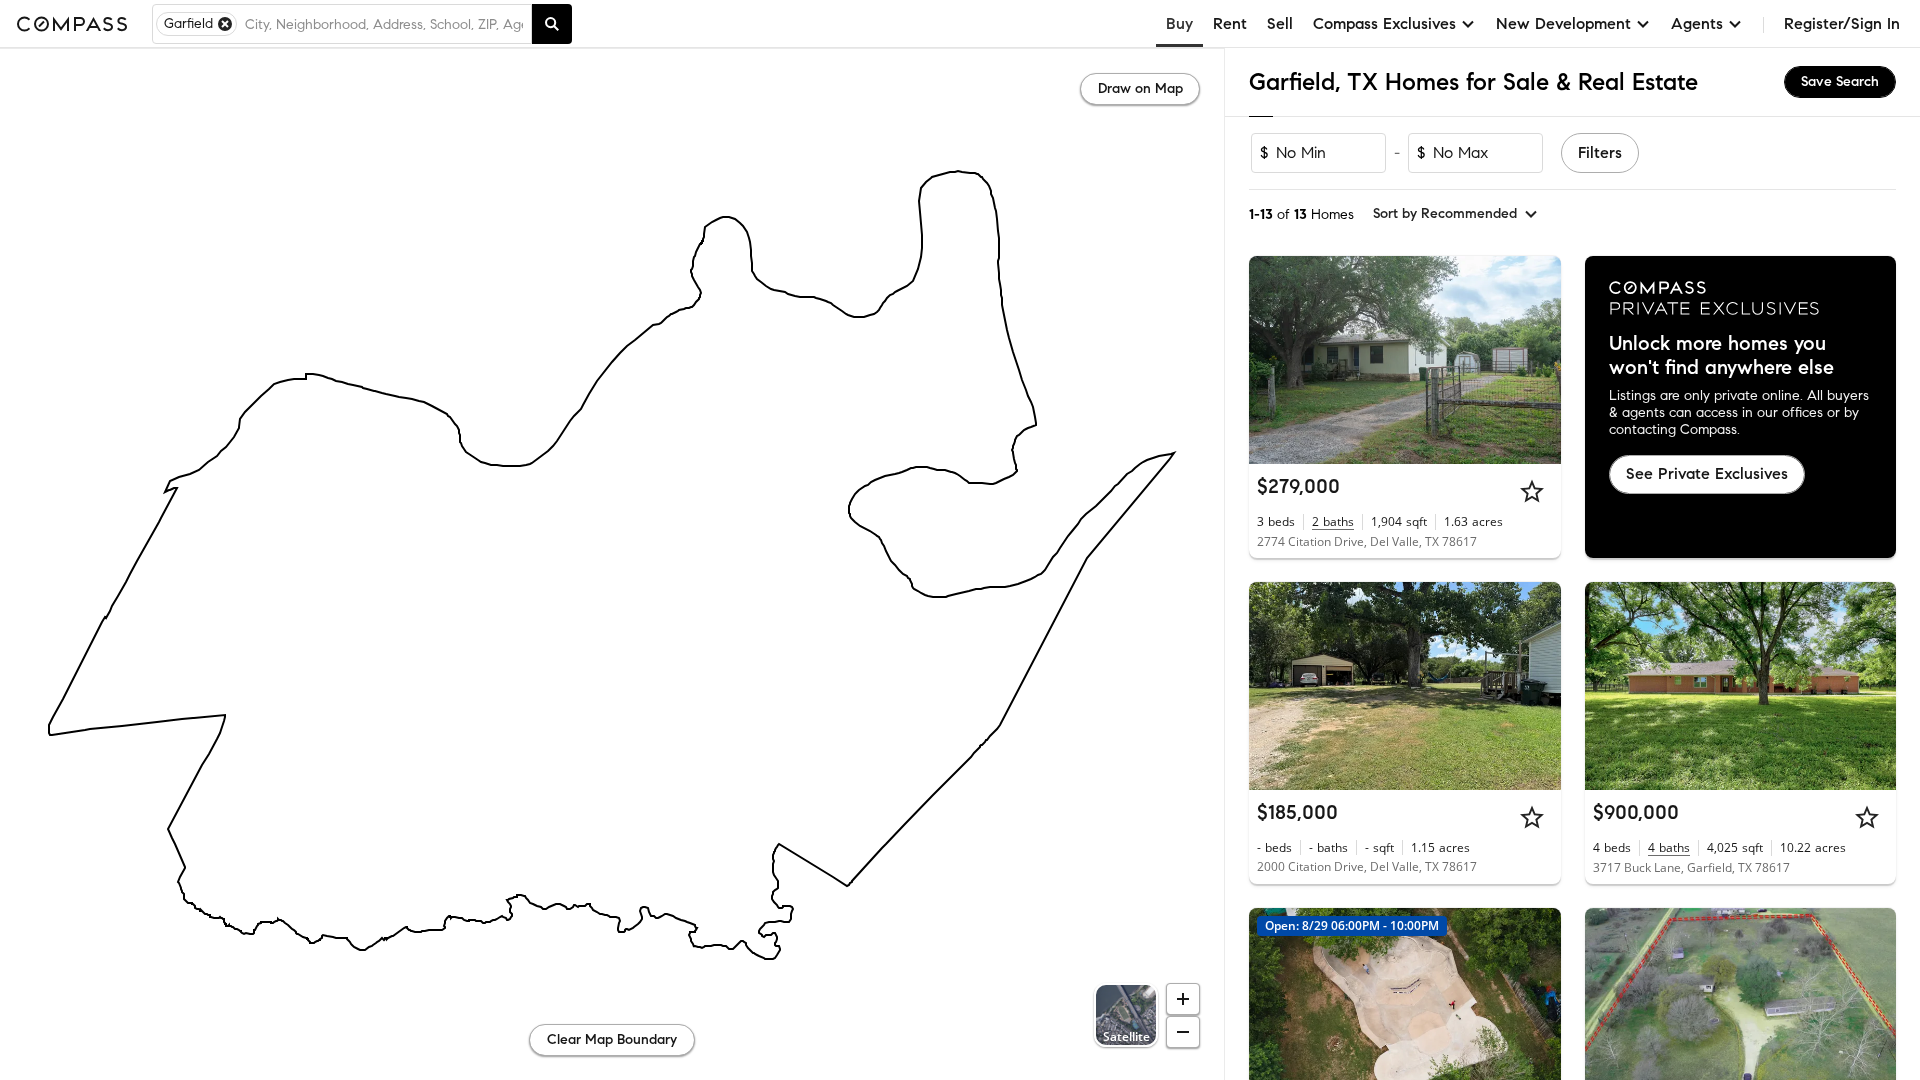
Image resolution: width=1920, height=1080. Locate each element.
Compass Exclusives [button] (1384, 23)
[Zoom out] (1183, 1032)
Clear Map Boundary (612, 1039)
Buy (1179, 23)
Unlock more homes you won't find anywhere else (1721, 356)
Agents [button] (1697, 23)
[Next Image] (1537, 360)
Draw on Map (1140, 88)
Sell (1280, 23)
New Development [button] (1563, 23)
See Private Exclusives (1707, 473)
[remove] (225, 24)
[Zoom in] (1183, 999)
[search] (552, 24)
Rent (1230, 23)
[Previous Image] (1273, 360)
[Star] (1532, 491)
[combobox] (384, 24)
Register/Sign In (1842, 23)
